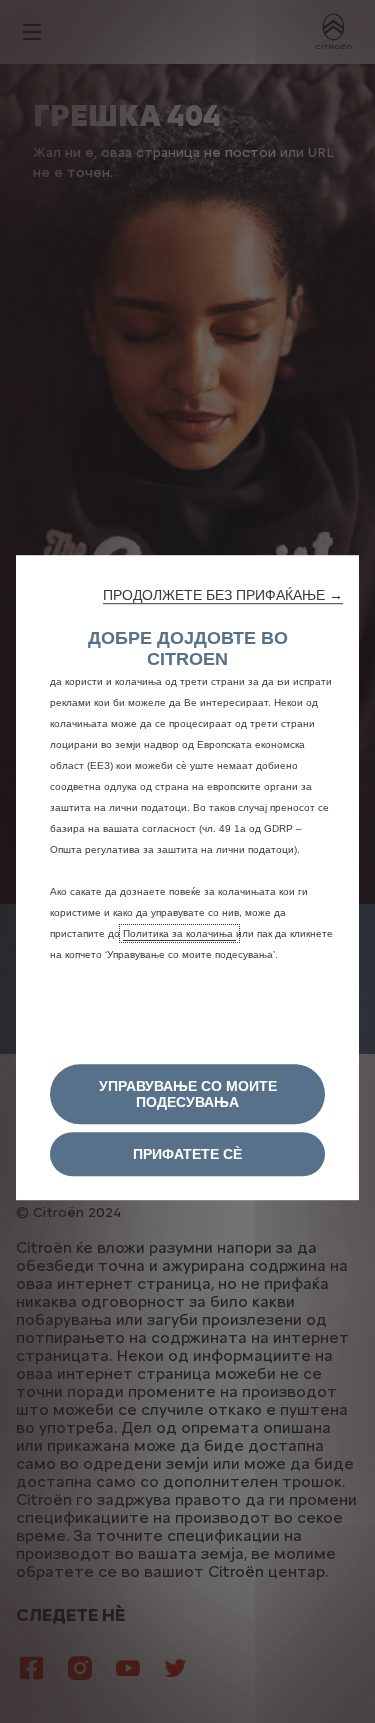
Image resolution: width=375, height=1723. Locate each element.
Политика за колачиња (179, 933)
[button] (223, 595)
